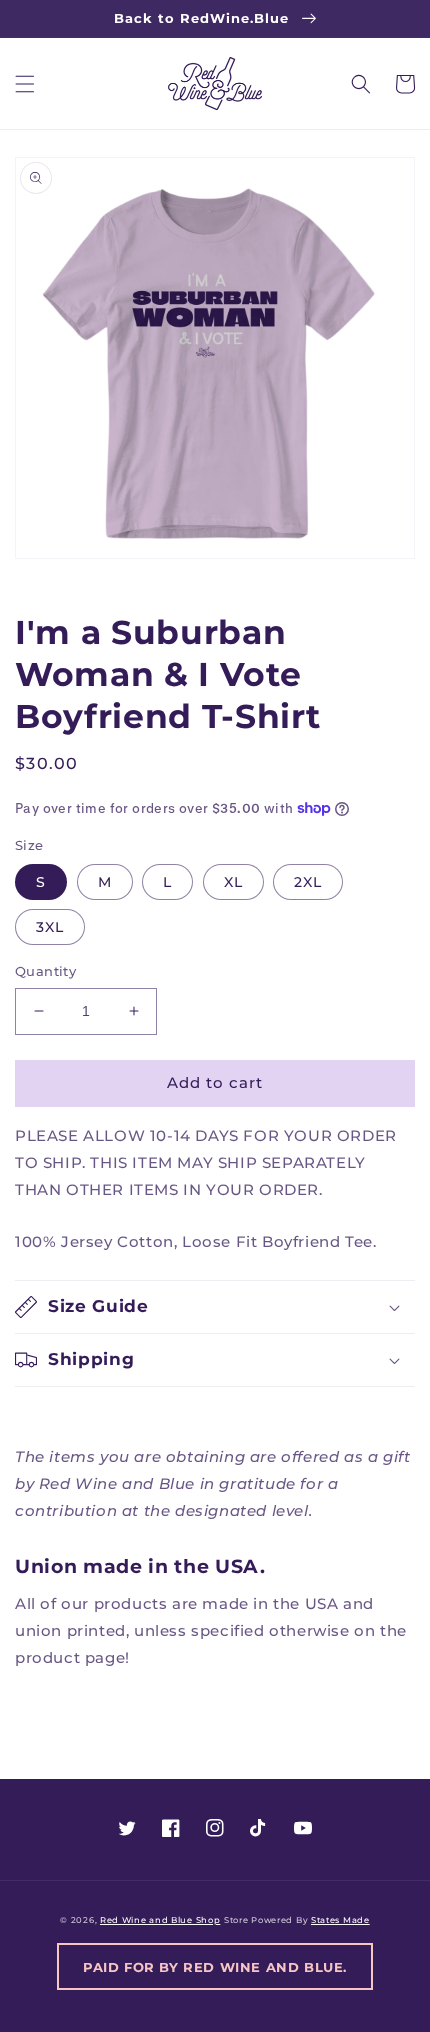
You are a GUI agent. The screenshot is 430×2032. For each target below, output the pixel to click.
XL (233, 882)
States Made (340, 1920)
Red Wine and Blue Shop (160, 1920)
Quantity (45, 971)
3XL (50, 927)
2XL (308, 882)
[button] (25, 84)
